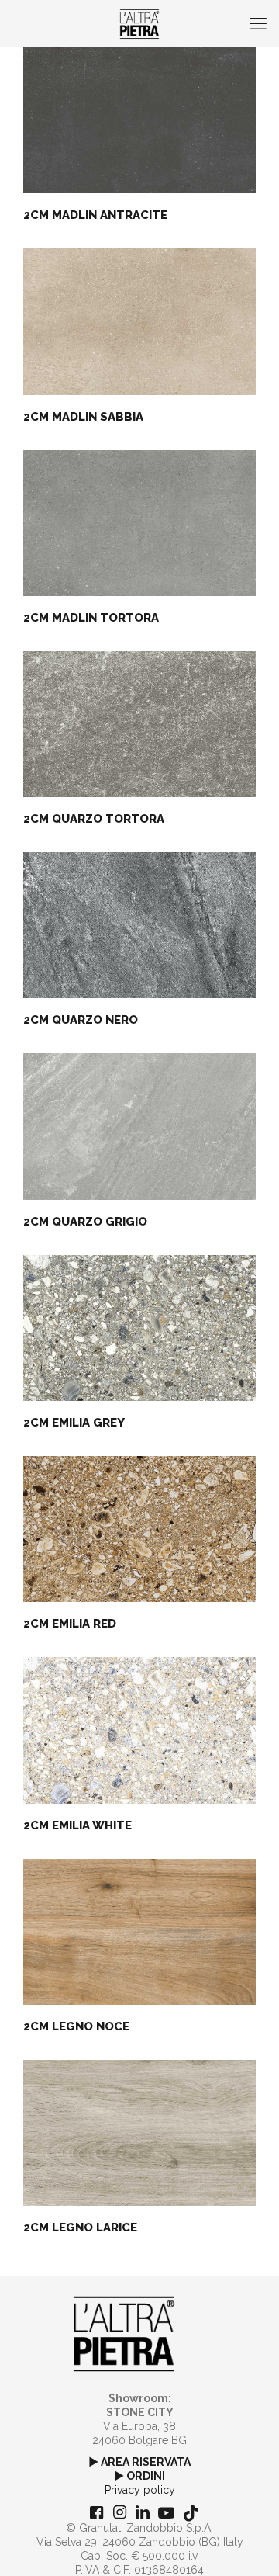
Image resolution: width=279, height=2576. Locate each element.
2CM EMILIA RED (70, 1624)
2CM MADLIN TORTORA (91, 618)
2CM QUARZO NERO (81, 1020)
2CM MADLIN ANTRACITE (95, 215)
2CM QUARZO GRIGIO (85, 1222)
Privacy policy (140, 2490)
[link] (124, 2334)
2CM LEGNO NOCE (76, 2026)
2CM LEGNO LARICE (80, 2228)
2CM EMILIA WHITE (77, 1825)
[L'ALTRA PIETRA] (139, 23)
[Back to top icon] (247, 2544)
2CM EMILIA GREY (74, 1423)
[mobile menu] (258, 23)
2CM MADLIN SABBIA (83, 417)
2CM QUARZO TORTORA (94, 819)
